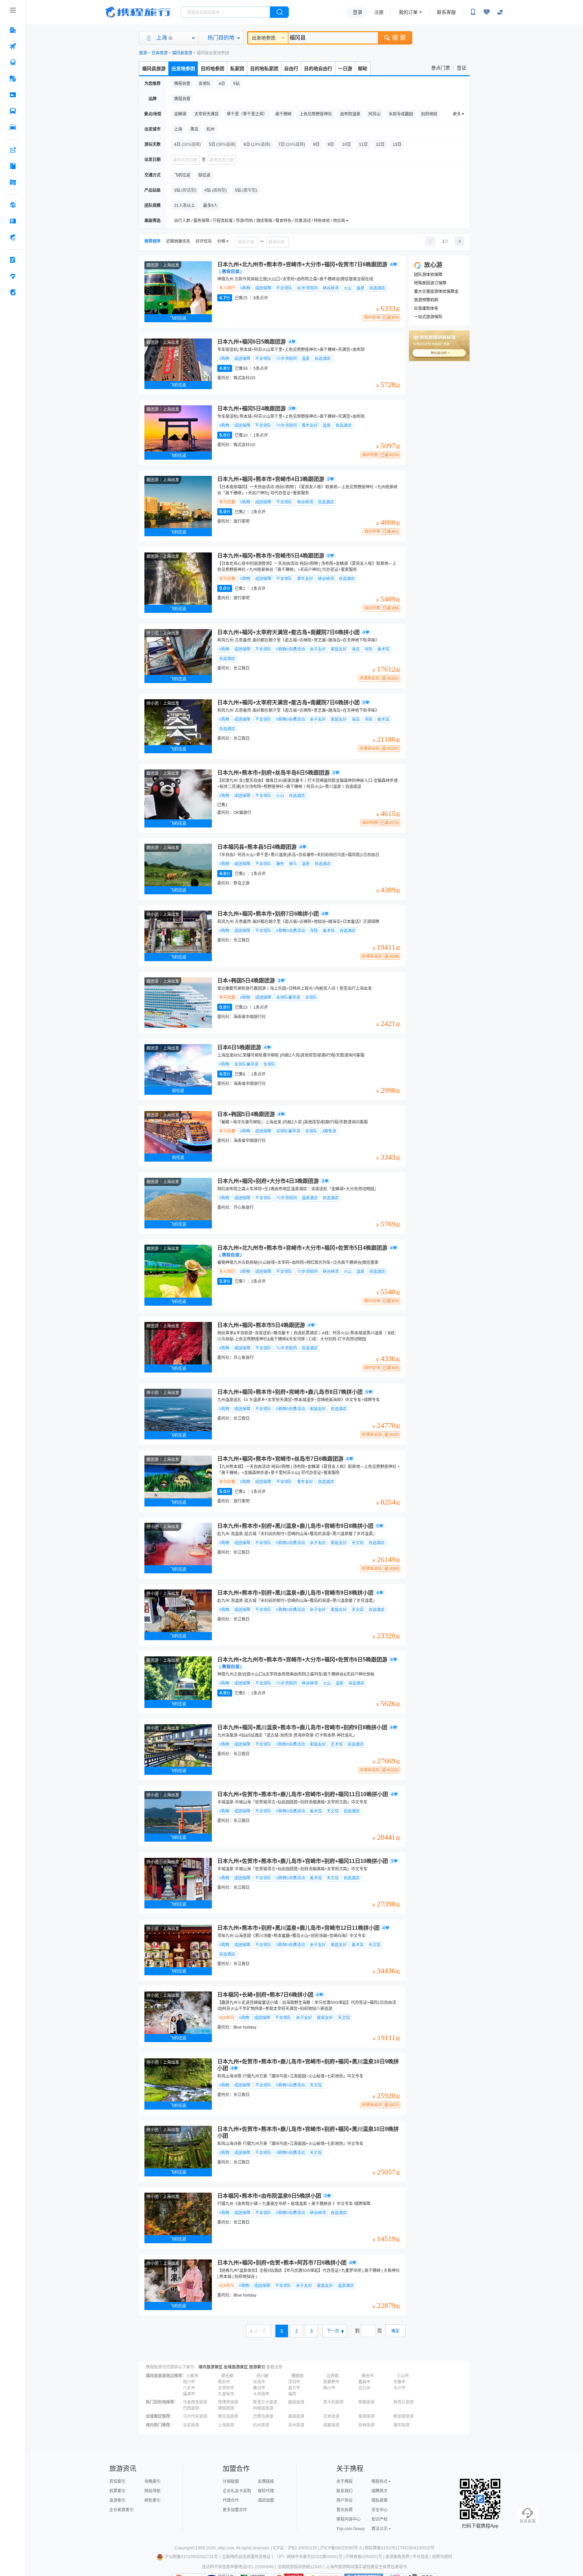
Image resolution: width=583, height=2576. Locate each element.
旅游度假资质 (397, 2557)
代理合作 (231, 2500)
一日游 (345, 69)
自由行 (291, 69)
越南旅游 (296, 2402)
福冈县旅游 (182, 53)
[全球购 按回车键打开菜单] (13, 205)
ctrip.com (226, 2548)
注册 (379, 12)
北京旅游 (191, 2425)
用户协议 (344, 2500)
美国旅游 (366, 2416)
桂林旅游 (366, 2425)
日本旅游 (160, 53)
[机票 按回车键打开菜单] (13, 46)
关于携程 (344, 2482)
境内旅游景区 (211, 2367)
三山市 (403, 2376)
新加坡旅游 (404, 2416)
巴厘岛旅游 (263, 2416)
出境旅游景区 (236, 2367)
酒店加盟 (266, 2500)
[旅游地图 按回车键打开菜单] (13, 182)
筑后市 (224, 2382)
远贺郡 (333, 2376)
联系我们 (344, 2491)
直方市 (294, 2388)
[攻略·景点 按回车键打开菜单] (13, 166)
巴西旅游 (191, 2408)
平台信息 (421, 2557)
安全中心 (380, 2510)
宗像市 (399, 2382)
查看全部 (274, 2367)
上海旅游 (226, 2425)
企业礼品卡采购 (237, 2491)
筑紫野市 (331, 2382)
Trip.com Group (351, 2529)
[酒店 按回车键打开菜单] (13, 30)
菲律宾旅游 (228, 2402)
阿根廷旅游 (263, 2408)
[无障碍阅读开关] (487, 12)
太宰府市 (226, 2388)
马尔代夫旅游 (195, 2416)
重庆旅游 (401, 2425)
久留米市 (226, 2394)
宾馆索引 (117, 2482)
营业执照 (344, 2510)
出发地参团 (263, 38)
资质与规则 (442, 2557)
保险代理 (266, 2491)
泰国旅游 (296, 2416)
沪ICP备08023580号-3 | (342, 2548)
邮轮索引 (152, 2500)
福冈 (292, 2394)
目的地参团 (213, 69)
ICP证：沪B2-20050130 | (297, 2548)
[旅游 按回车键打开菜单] (13, 79)
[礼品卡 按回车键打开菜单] (13, 221)
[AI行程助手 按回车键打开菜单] (13, 150)
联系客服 (446, 12)
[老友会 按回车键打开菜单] (13, 276)
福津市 (189, 2394)
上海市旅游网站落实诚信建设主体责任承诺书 (366, 2567)
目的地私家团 (264, 69)
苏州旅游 (296, 2425)
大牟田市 (261, 2394)
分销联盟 (231, 2482)
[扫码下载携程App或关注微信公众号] (473, 12)
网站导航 (152, 2491)
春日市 (259, 2388)
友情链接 (266, 2482)
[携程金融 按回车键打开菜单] (13, 237)
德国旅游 (226, 2408)
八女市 (189, 2388)
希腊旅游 (366, 2402)
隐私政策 (380, 2500)
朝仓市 (368, 2376)
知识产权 (380, 2519)
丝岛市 (259, 2382)
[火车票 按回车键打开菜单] (13, 62)
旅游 (143, 53)
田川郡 (262, 2376)
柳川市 (329, 2388)
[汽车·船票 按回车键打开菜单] (13, 111)
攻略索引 (152, 2482)
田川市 (189, 2382)
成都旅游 (331, 2425)
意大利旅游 (333, 2402)
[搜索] (279, 12)
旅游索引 (257, 2367)
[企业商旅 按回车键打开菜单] (13, 260)
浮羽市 (294, 2382)
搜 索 (399, 38)
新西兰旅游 (404, 2402)
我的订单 (408, 12)
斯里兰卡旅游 (265, 2402)
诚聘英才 (380, 2491)
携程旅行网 (138, 12)
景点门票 (441, 68)
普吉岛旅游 (228, 2416)
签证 (462, 68)
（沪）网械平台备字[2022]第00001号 (309, 2557)
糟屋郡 (298, 2376)
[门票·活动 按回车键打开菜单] (13, 95)
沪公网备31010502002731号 (191, 2557)
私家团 (237, 69)
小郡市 (192, 2376)
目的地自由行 (318, 69)
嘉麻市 (364, 2382)
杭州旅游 (261, 2425)
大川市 (399, 2388)
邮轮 (363, 69)
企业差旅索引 (121, 2510)
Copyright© (185, 2548)
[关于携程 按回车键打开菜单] (13, 292)
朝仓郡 (227, 2376)
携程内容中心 (349, 2519)
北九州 (364, 2388)
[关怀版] (500, 12)
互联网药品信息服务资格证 (246, 2557)
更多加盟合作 (235, 2510)
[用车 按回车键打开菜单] (13, 127)
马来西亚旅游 (195, 2402)
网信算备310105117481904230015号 (400, 2548)
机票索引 (117, 2491)
